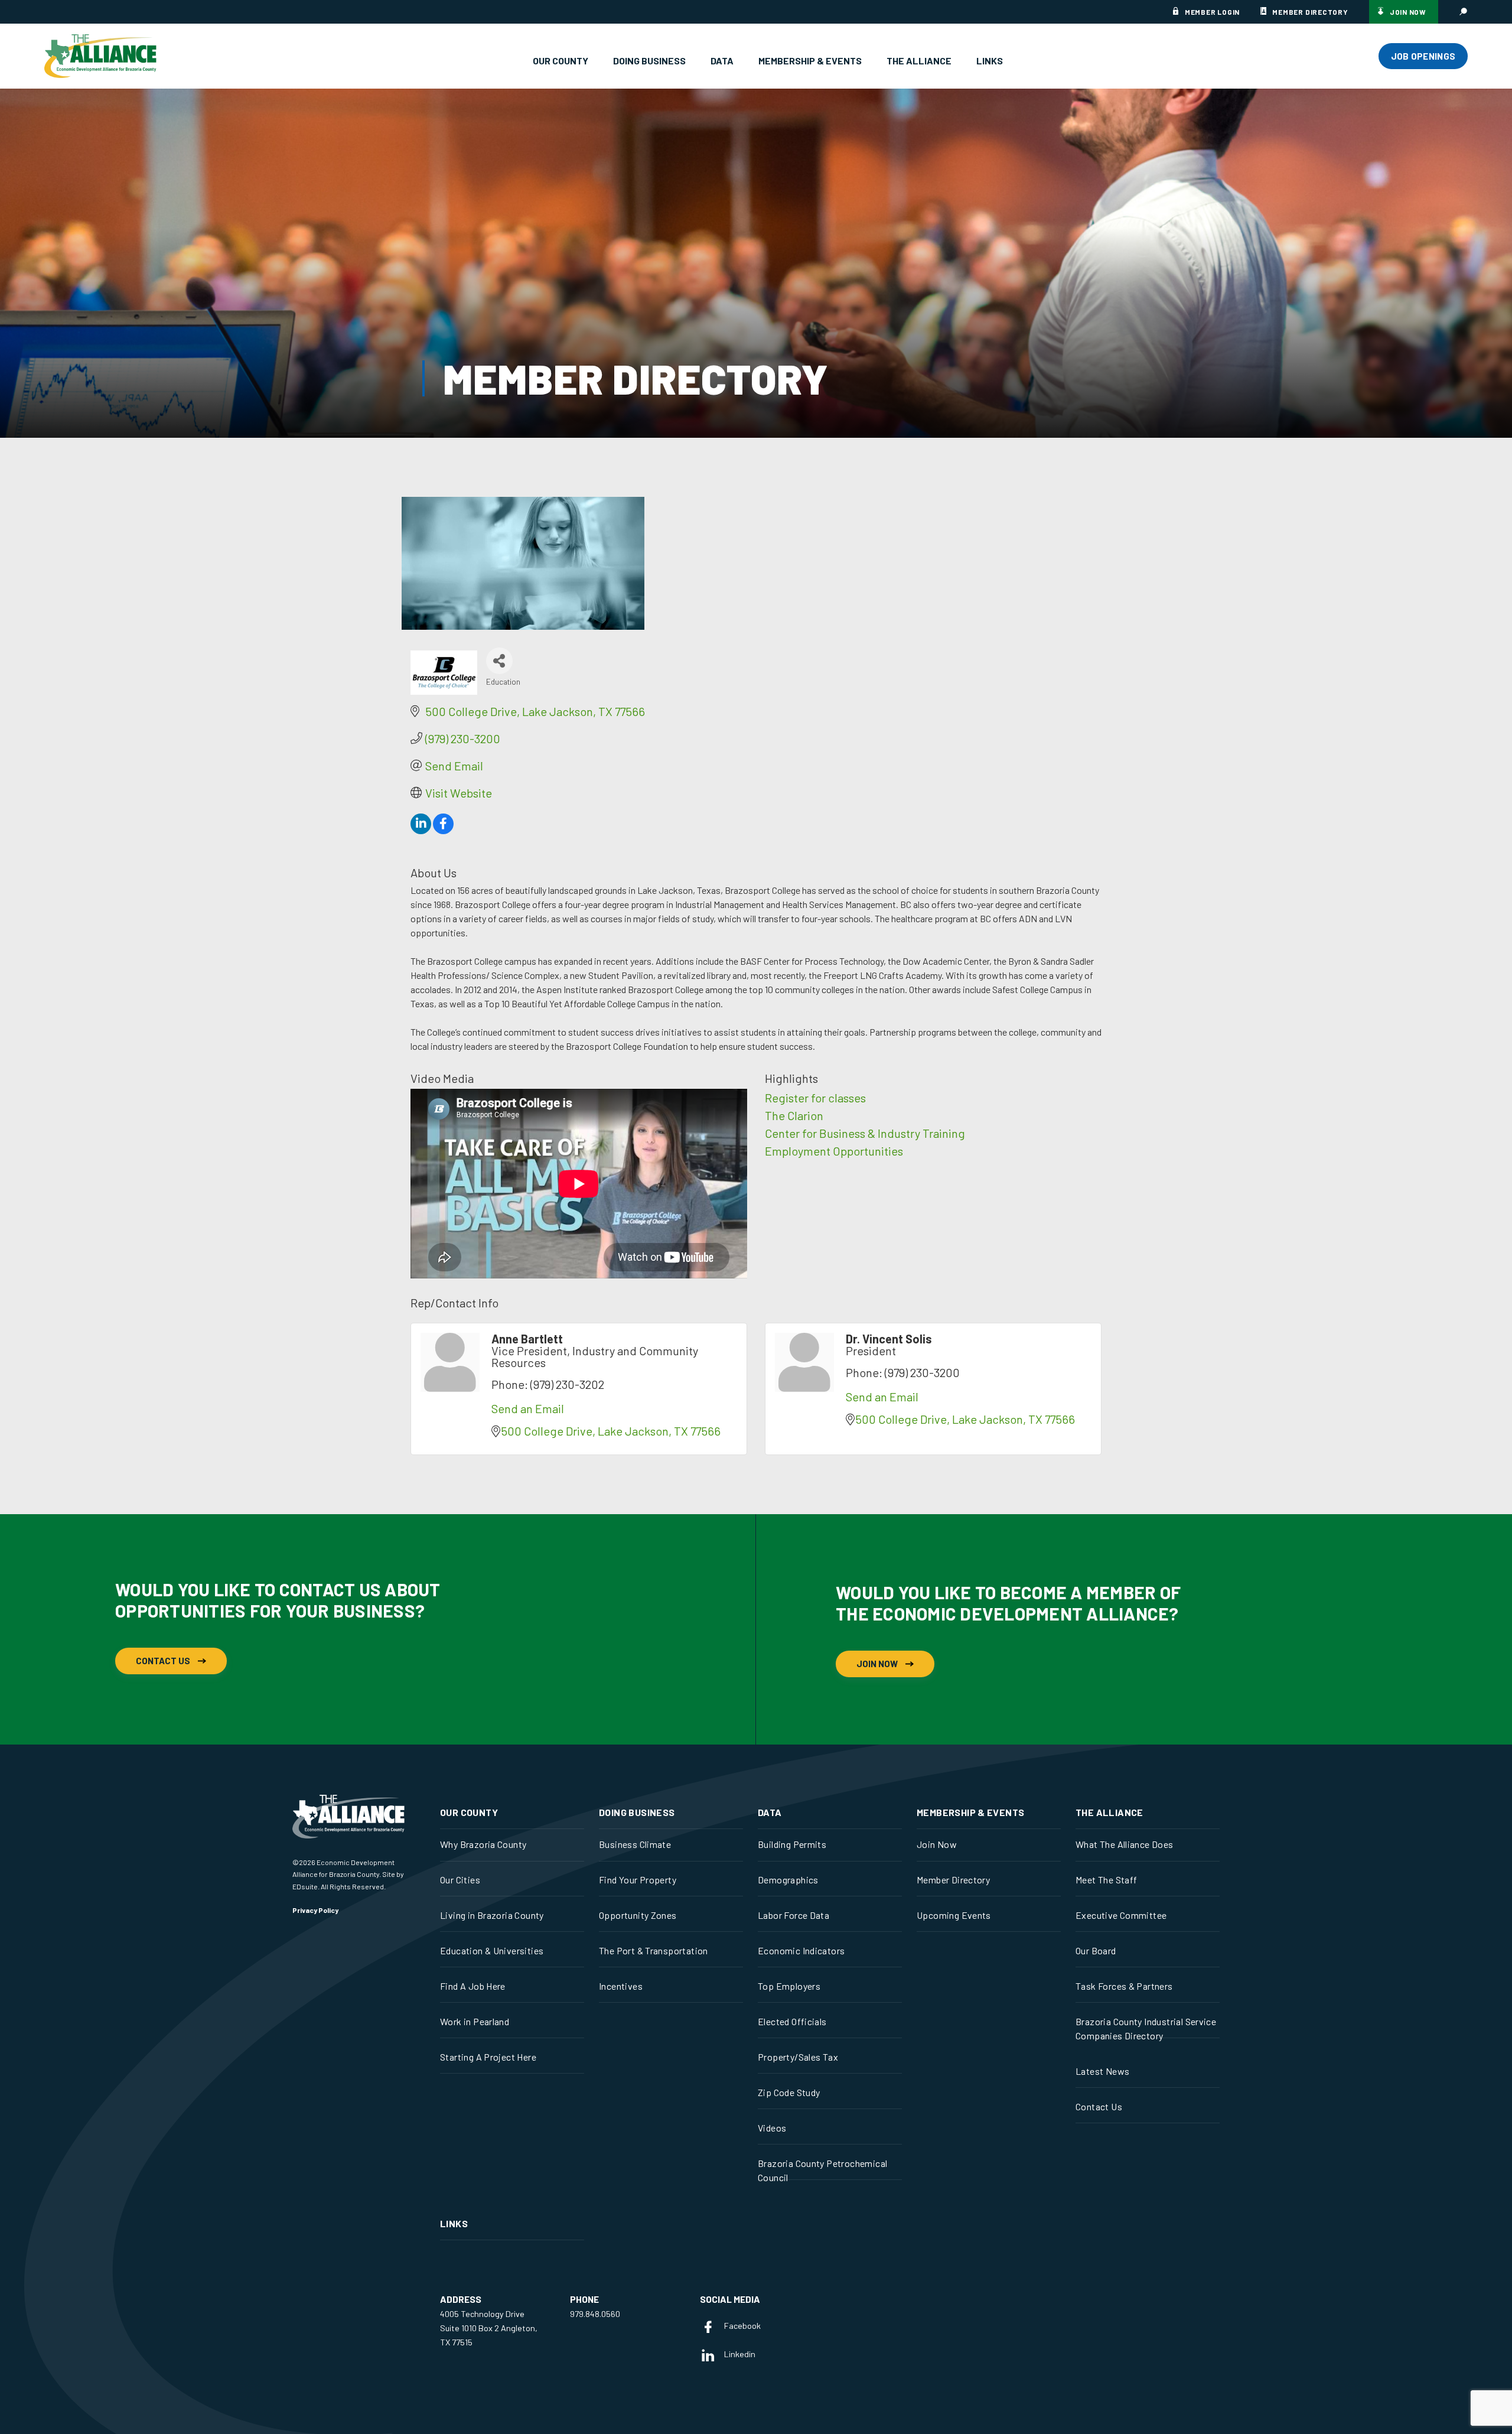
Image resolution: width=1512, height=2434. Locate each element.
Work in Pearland (475, 2021)
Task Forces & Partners (1124, 1986)
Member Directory (1310, 12)
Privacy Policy (315, 1910)
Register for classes (815, 1098)
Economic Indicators (801, 1950)
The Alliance (919, 61)
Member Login (1212, 12)
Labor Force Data (794, 1915)
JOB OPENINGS (1423, 56)
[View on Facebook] (443, 829)
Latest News (1102, 2071)
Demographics (788, 1880)
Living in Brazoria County (492, 1915)
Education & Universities (492, 1950)
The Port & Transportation (654, 1950)
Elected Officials (792, 2021)
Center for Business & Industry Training (865, 1133)
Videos (772, 2128)
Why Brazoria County (483, 1844)
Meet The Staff (1106, 1880)
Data (722, 61)
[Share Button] (499, 661)
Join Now (1408, 12)
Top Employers (789, 1986)
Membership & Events (810, 61)
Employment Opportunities (834, 1151)
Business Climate (635, 1844)
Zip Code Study (789, 2092)
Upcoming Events (954, 1915)
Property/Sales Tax (798, 2057)
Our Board (1096, 1950)
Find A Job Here (473, 1986)
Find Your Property (638, 1880)
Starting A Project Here (488, 2057)
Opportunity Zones (638, 1915)
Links (990, 61)
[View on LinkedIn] (421, 829)
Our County (561, 61)
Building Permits (792, 1844)
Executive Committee (1121, 1915)
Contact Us (163, 1661)
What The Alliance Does (1125, 1844)
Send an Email (528, 1408)
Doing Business (649, 61)
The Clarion (794, 1115)
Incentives (621, 1986)
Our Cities (460, 1880)
